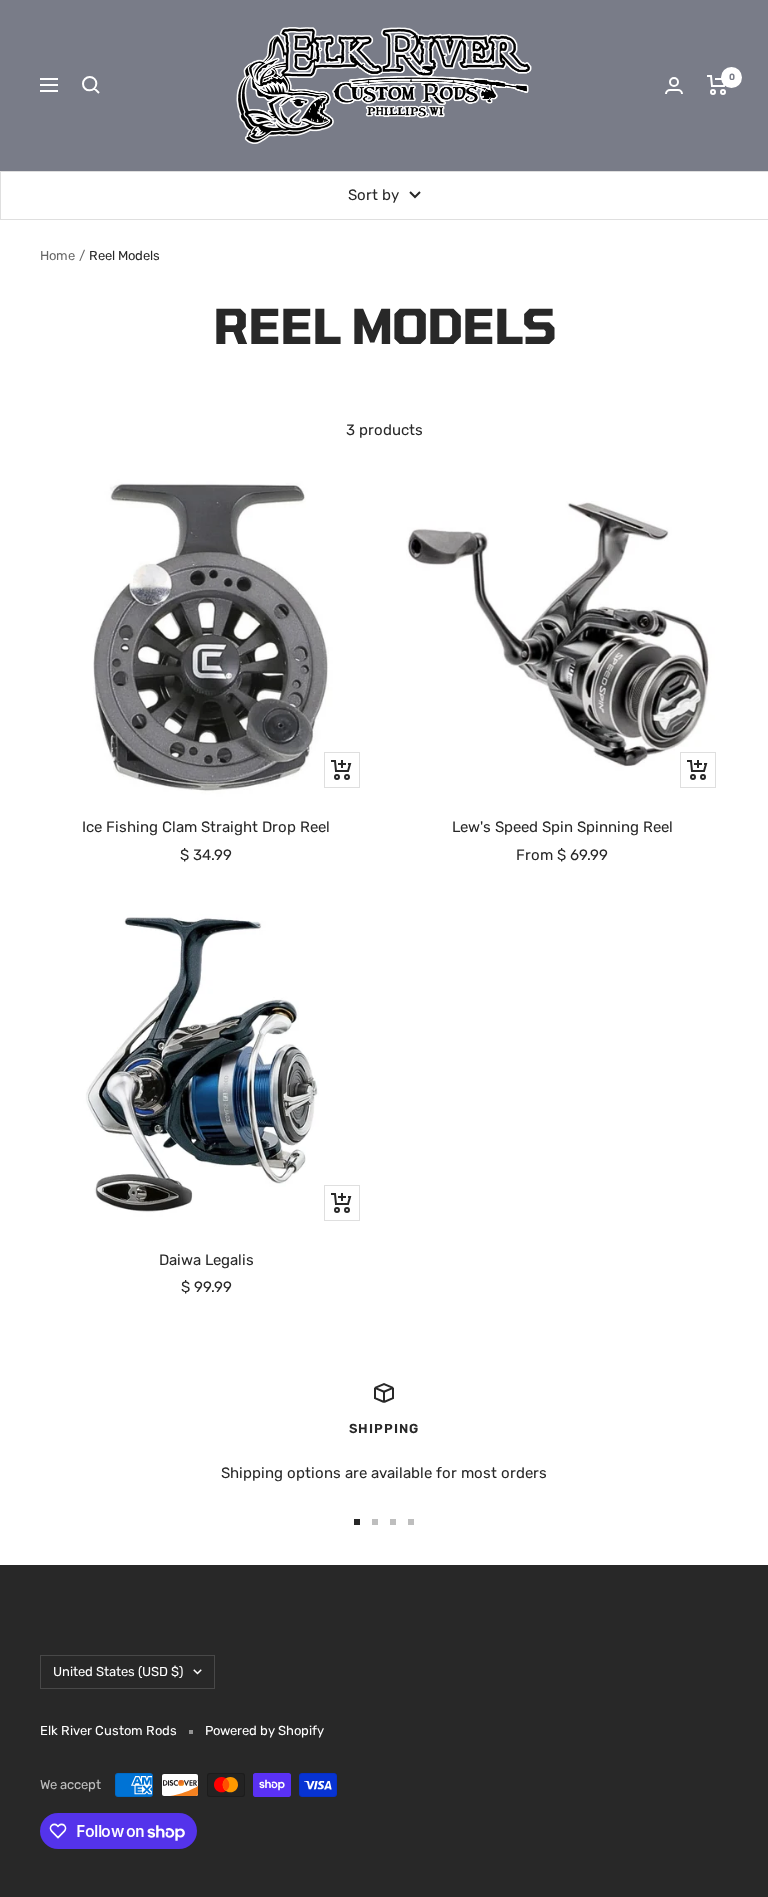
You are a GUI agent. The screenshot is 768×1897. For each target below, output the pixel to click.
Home (57, 255)
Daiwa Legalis (206, 1260)
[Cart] (717, 85)
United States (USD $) (118, 1671)
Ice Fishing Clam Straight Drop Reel (206, 827)
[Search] (91, 85)
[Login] (674, 85)
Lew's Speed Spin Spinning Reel (562, 827)
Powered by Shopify (264, 1730)
